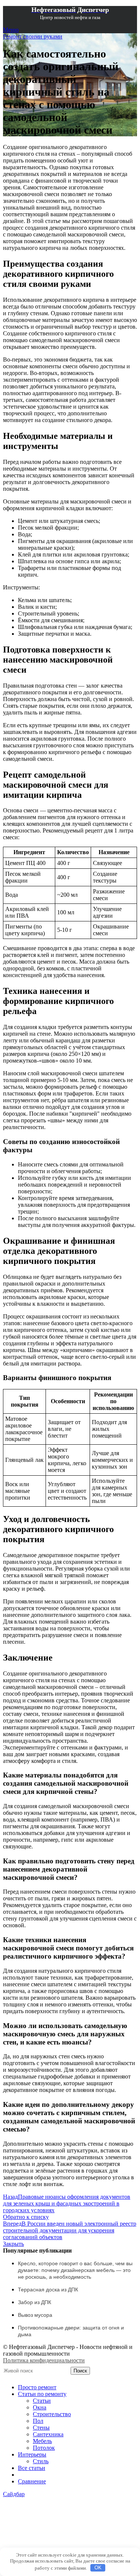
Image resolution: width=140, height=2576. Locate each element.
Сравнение (32, 2481)
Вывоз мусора (35, 2315)
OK (98, 2568)
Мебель (42, 2441)
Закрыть (13, 2244)
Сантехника (48, 2434)
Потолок (44, 2448)
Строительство (52, 2414)
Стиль (41, 2461)
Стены (41, 2428)
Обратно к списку (26, 2217)
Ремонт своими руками (33, 36)
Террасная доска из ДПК (48, 2290)
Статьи (42, 2401)
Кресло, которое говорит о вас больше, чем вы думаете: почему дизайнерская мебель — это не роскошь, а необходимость (75, 2270)
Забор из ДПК (35, 2302)
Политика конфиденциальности (44, 2360)
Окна (40, 2407)
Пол (38, 2421)
